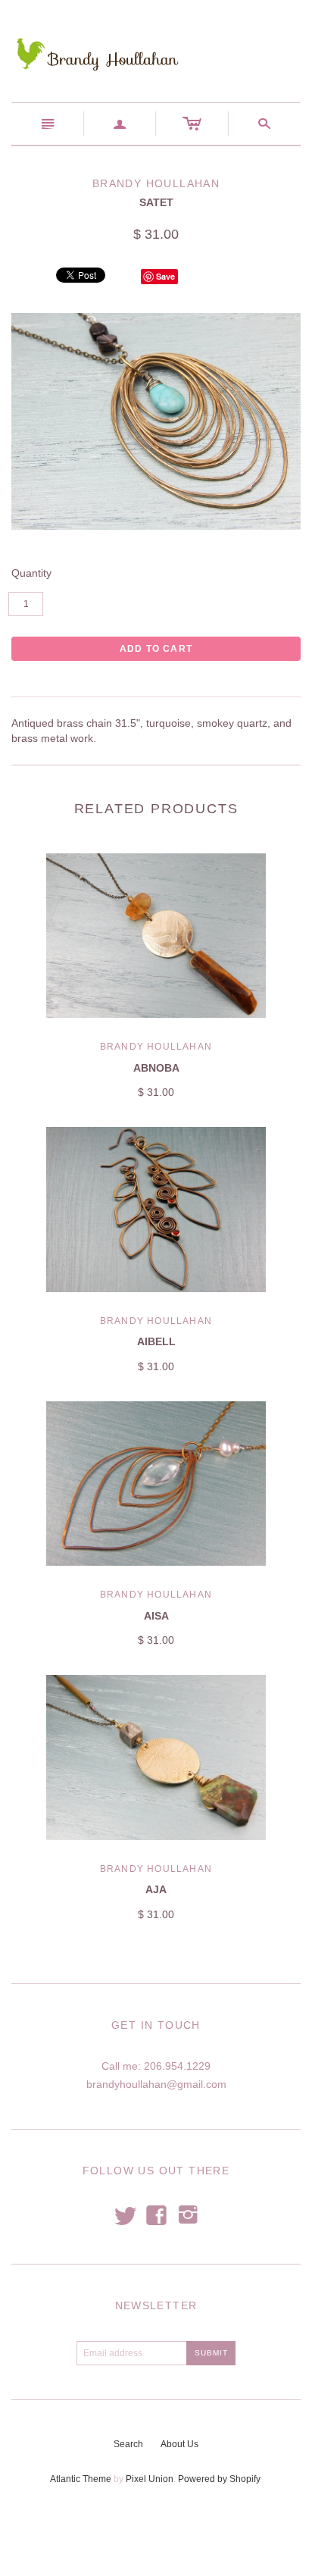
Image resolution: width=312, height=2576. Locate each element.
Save (165, 276)
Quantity (31, 573)
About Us (179, 2444)
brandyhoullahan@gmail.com (156, 2084)
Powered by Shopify (219, 2479)
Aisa (156, 1616)
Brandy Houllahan (156, 1047)
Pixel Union (150, 2479)
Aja (156, 1889)
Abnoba (156, 1068)
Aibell (156, 1341)
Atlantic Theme (81, 2479)
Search (128, 2444)
